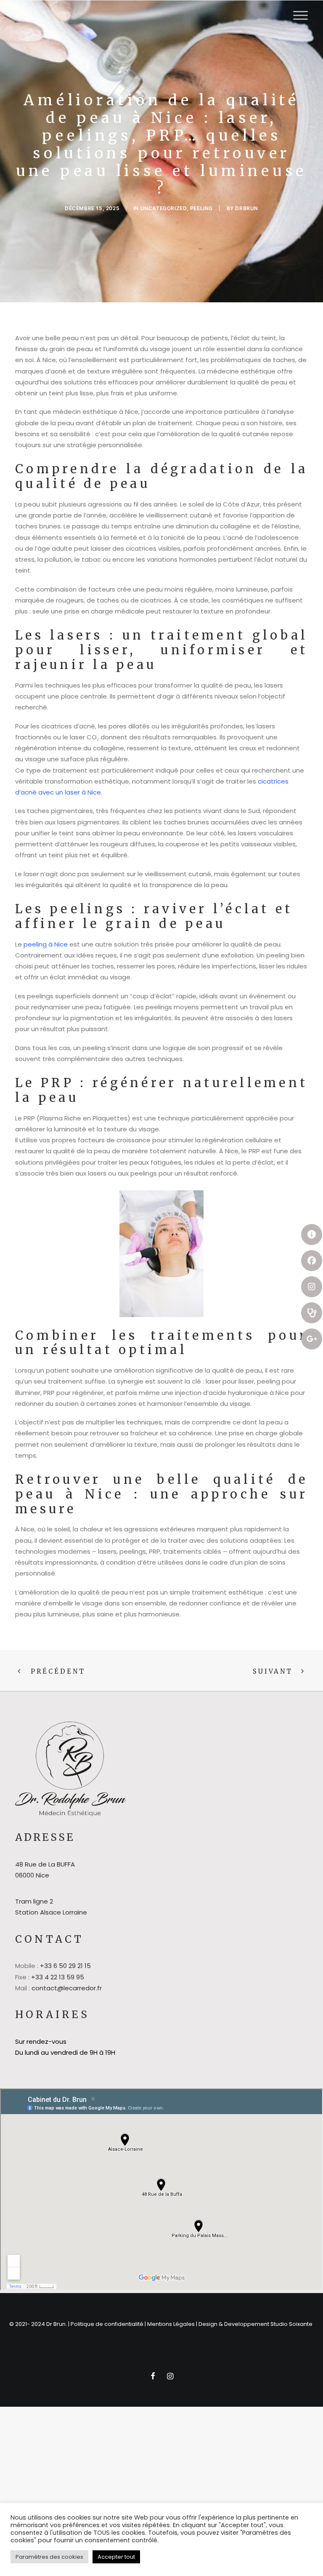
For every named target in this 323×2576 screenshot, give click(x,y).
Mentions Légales (171, 2324)
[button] (300, 15)
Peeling (201, 208)
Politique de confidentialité (107, 2324)
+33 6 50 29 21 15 (65, 1966)
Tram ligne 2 (34, 1901)
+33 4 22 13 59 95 (58, 1977)
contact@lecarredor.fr (67, 1988)
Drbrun (247, 208)
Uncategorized (164, 208)
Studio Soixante (292, 2324)
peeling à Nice (46, 944)
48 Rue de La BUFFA (45, 1864)
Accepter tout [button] (116, 2557)
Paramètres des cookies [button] (49, 2557)
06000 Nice (32, 1875)
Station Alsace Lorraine (51, 1912)
